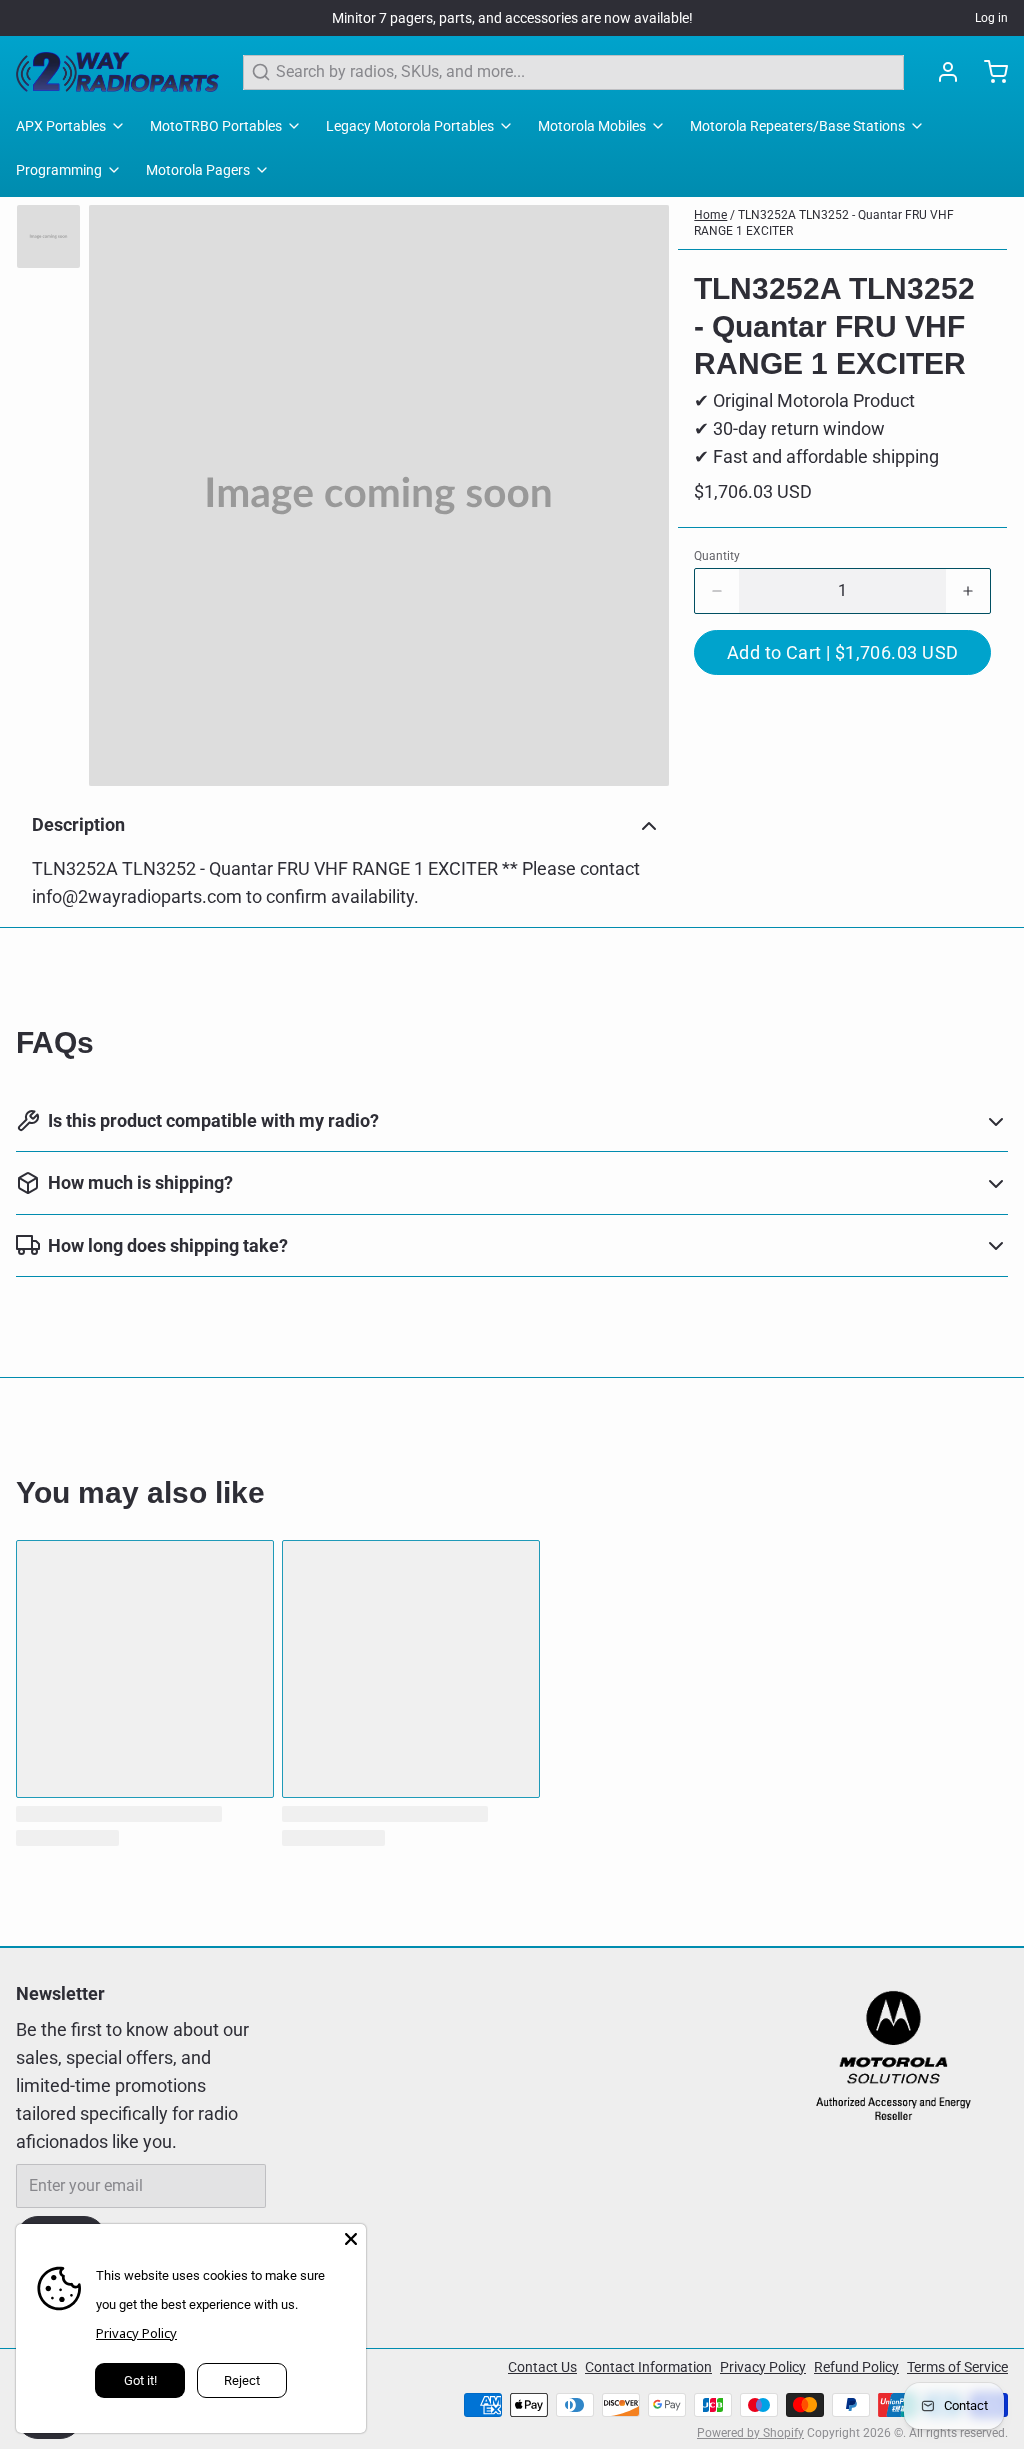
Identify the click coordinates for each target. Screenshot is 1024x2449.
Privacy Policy (763, 2367)
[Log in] (940, 72)
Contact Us (542, 2367)
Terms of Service (957, 2367)
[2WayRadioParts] (117, 72)
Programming (59, 170)
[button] (842, 652)
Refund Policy (856, 2367)
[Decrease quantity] (717, 591)
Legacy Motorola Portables (410, 126)
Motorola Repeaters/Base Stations (797, 126)
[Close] (351, 2239)
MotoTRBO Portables (216, 126)
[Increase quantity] (968, 591)
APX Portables (61, 126)
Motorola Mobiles (592, 126)
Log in (991, 18)
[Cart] (988, 72)
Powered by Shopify (750, 2433)
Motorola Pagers (198, 170)
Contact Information (648, 2367)
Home (710, 215)
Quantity (717, 556)
